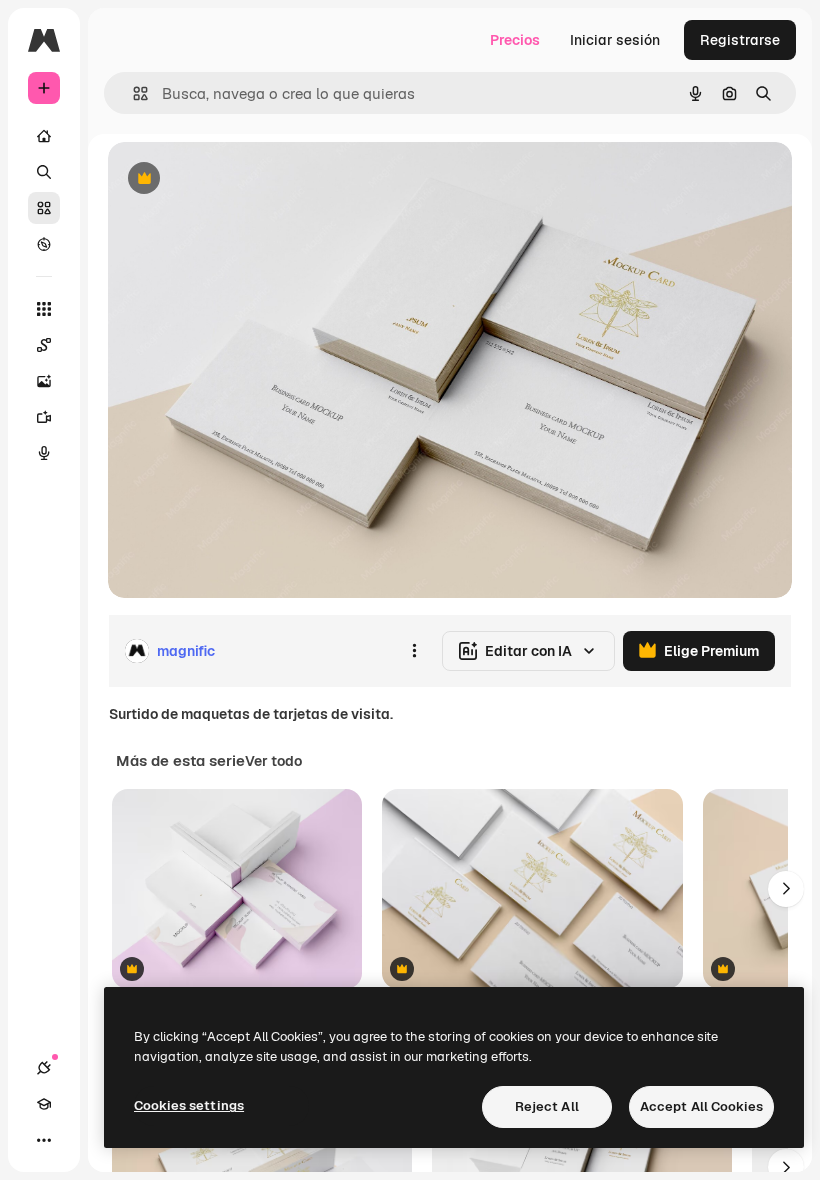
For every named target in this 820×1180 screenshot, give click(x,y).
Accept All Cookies (701, 1106)
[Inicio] (44, 136)
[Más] (44, 1140)
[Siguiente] (786, 889)
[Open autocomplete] (132, 93)
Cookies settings (189, 1105)
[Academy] (44, 1104)
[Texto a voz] (44, 453)
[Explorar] (44, 244)
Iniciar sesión (615, 40)
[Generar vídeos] (44, 417)
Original (236, 179)
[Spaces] (44, 345)
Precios (515, 40)
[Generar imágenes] (44, 381)
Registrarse (740, 40)
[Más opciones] (414, 651)
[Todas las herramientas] (44, 309)
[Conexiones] (44, 1068)
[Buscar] (44, 172)
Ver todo (273, 761)
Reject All (547, 1106)
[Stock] (44, 208)
